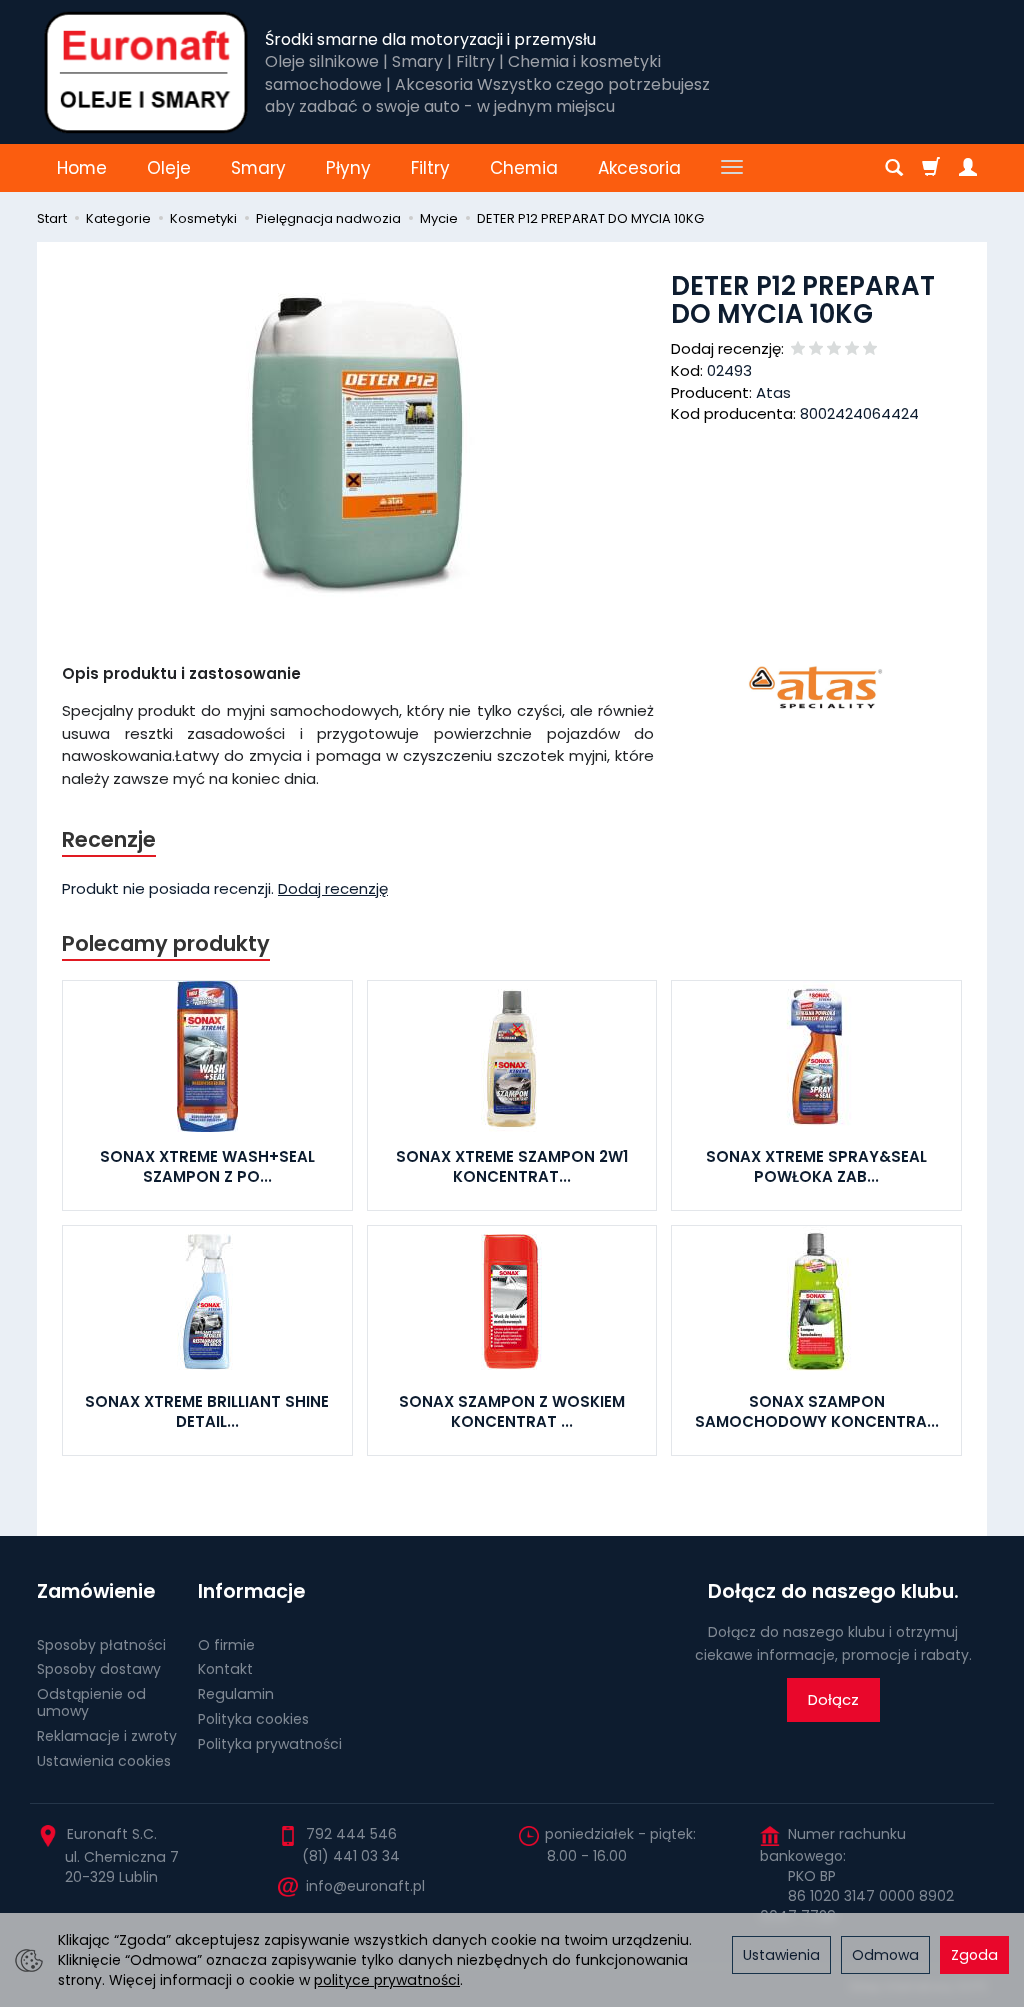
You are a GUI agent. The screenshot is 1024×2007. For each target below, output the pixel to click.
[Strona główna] (146, 72)
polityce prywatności (387, 1980)
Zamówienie (96, 1591)
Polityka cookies (253, 1719)
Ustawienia (781, 1955)
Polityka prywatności (270, 1744)
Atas (773, 392)
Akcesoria (639, 168)
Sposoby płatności (101, 1645)
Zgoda (974, 1955)
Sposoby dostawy (99, 1669)
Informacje (251, 1591)
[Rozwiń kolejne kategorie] (732, 168)
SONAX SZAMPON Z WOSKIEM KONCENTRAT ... (512, 1411)
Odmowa (885, 1955)
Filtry (430, 168)
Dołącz (833, 1699)
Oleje (169, 168)
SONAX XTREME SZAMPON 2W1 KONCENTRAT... (512, 1166)
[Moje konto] (968, 168)
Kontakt (225, 1669)
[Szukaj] (894, 168)
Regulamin (236, 1694)
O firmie (226, 1645)
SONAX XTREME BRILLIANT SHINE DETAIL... (207, 1411)
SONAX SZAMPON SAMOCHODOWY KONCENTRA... (817, 1411)
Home (82, 168)
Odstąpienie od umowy (91, 1702)
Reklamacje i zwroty (107, 1736)
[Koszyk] (931, 168)
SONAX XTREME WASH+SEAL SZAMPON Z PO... (207, 1166)
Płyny (348, 168)
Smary (258, 168)
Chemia (524, 168)
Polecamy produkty (166, 943)
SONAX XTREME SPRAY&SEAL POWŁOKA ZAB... (816, 1166)
